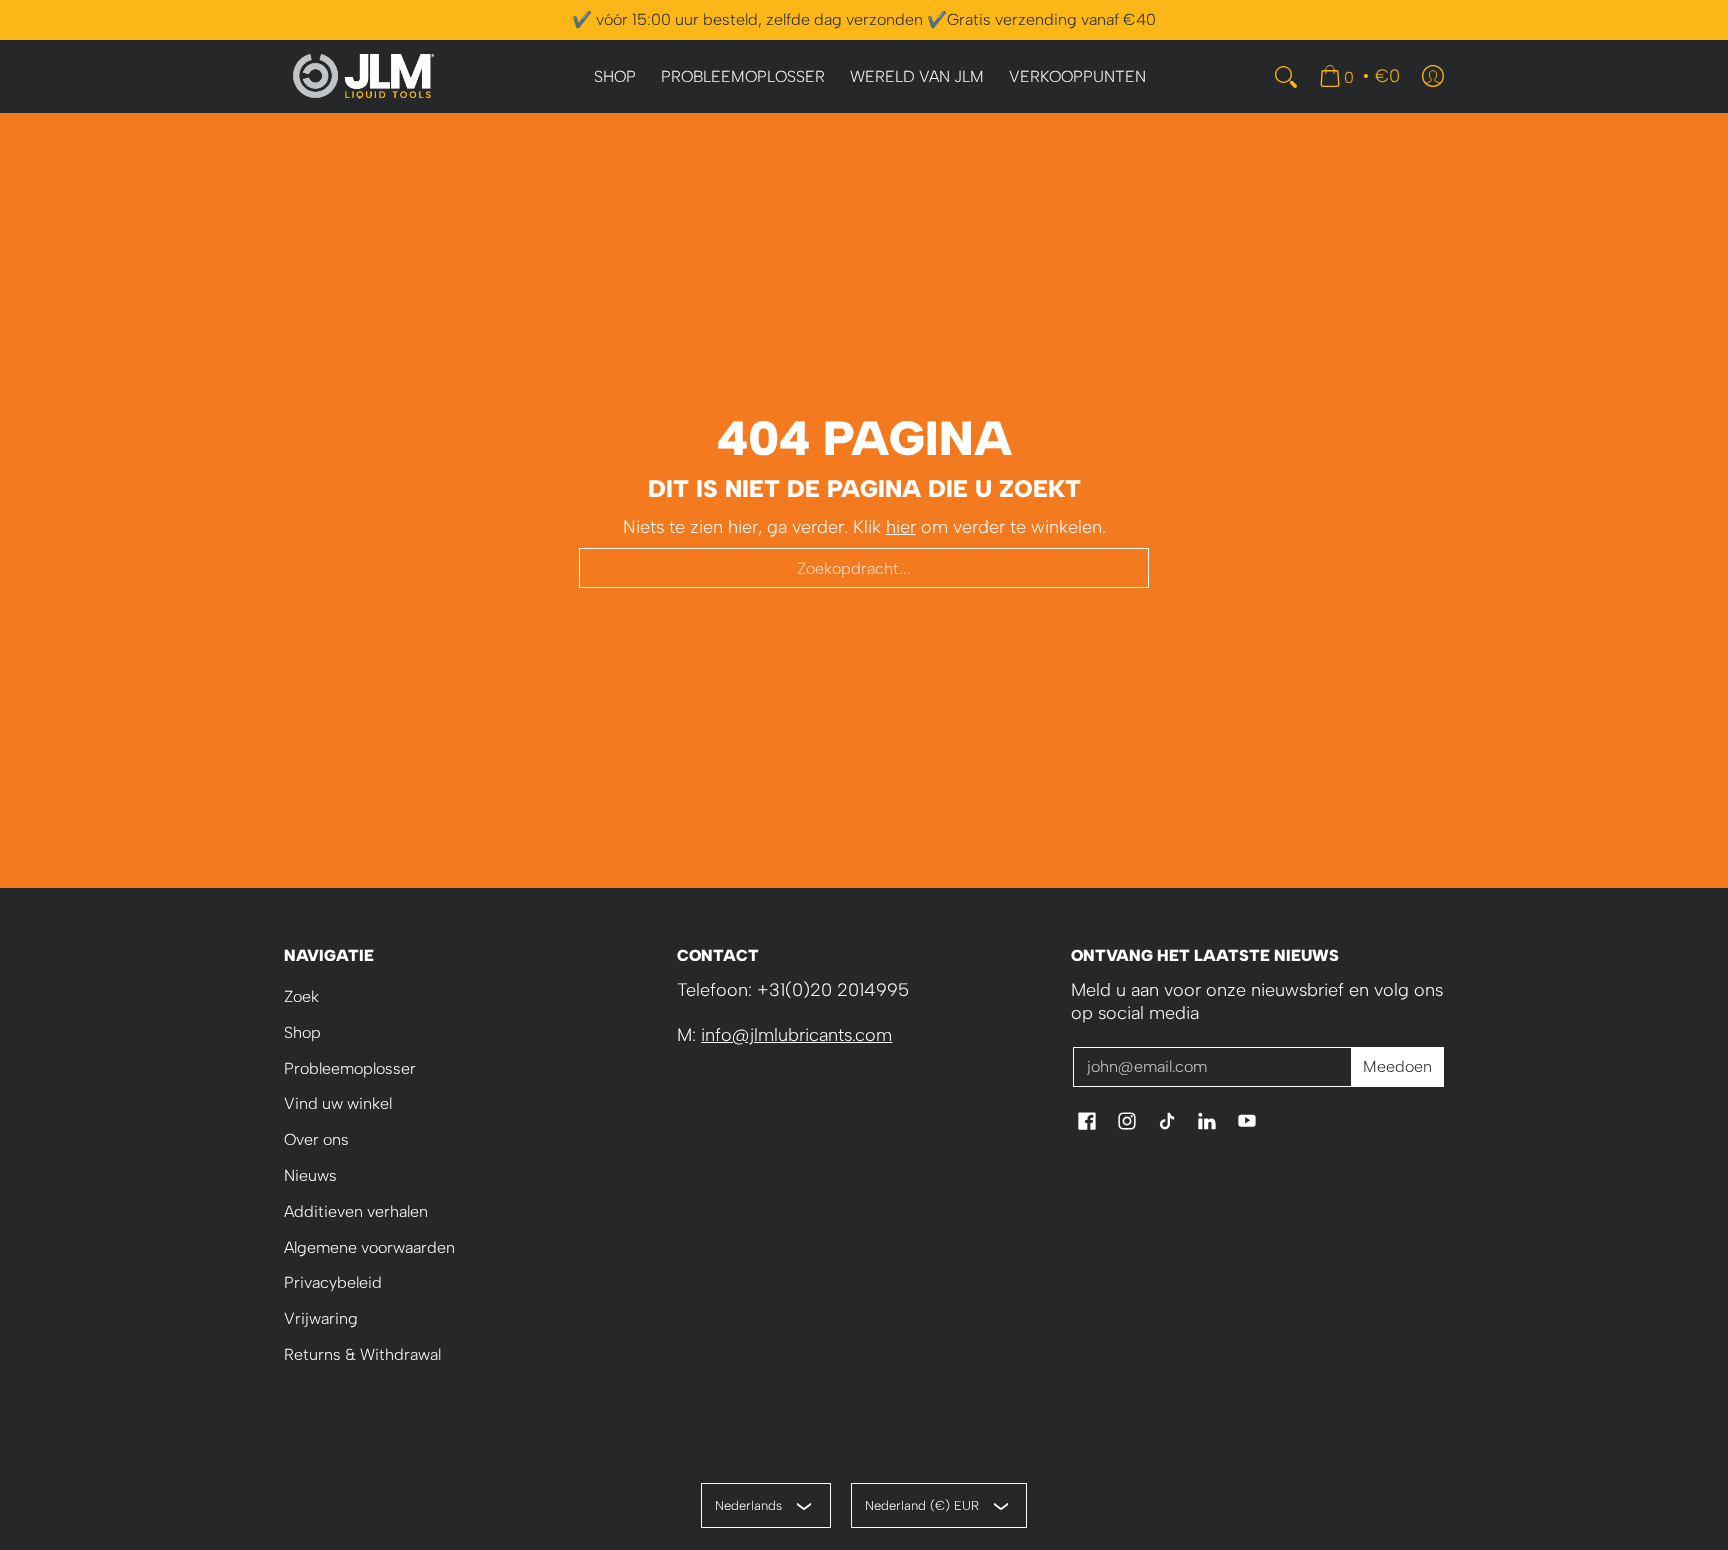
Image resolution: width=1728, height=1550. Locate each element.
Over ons (316, 1139)
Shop (302, 1032)
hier (901, 527)
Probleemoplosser (350, 1068)
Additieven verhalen (356, 1211)
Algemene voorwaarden (369, 1247)
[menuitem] (615, 77)
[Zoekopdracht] (1286, 77)
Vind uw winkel (338, 1103)
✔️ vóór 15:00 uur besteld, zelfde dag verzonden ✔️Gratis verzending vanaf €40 (864, 19)
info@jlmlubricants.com (796, 1035)
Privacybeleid (333, 1282)
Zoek (301, 996)
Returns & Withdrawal (362, 1354)
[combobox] (864, 568)
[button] (1087, 1123)
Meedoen (1397, 1066)
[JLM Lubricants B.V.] (364, 76)
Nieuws (310, 1175)
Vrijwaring (321, 1318)
